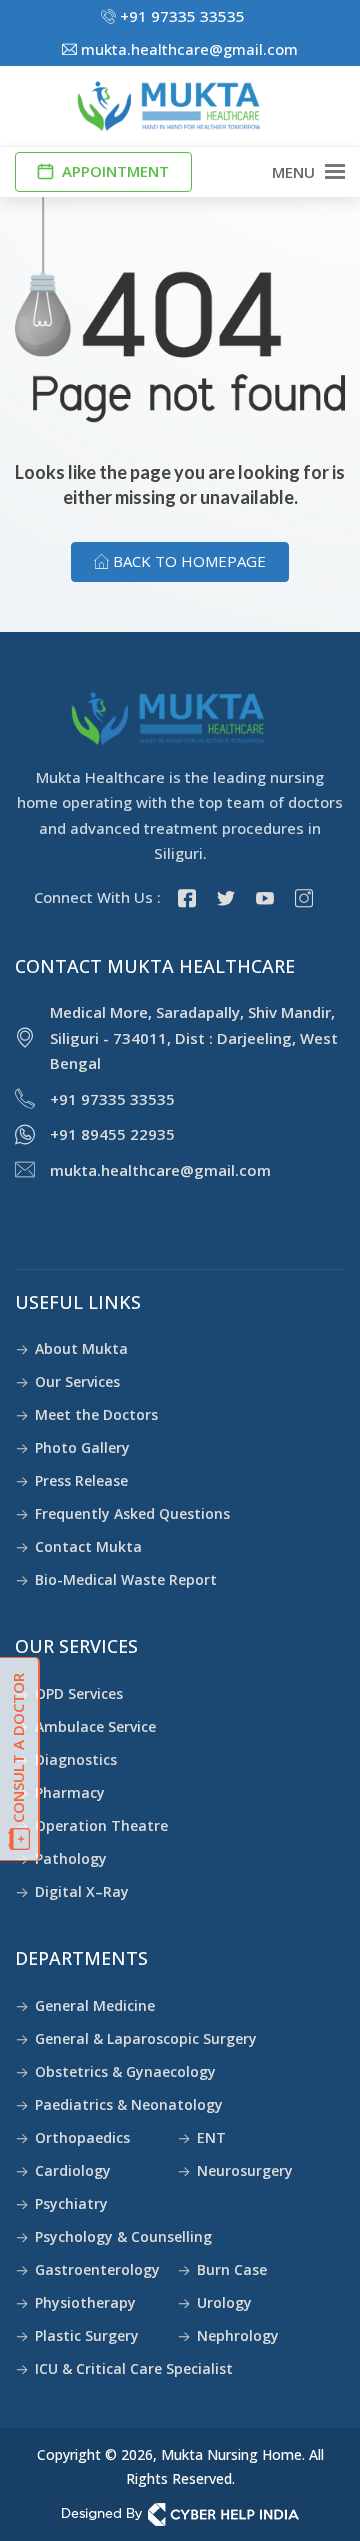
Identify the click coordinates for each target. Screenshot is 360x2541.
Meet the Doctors (96, 1414)
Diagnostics (76, 1759)
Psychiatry (71, 2203)
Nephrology (238, 2335)
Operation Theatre (101, 1825)
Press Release (81, 1480)
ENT (211, 2137)
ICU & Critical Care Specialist (134, 2368)
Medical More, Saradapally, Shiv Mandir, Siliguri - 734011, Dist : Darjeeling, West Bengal (194, 1037)
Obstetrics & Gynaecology (125, 2071)
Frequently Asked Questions (132, 1513)
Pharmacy (70, 1792)
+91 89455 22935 (112, 1134)
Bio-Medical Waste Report (126, 1579)
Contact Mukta (88, 1546)
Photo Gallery (82, 1447)
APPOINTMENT (113, 171)
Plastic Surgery (87, 2335)
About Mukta (81, 1348)
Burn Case (232, 2269)
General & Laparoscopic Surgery (146, 2038)
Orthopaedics (82, 2137)
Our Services (77, 1381)
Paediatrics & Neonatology (129, 2104)
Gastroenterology (97, 2269)
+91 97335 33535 (180, 16)
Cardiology (73, 2170)
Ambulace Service (95, 1726)
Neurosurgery (245, 2170)
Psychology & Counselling (123, 2236)
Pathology (71, 1858)
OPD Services (79, 1693)
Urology (224, 2302)
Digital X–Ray (82, 1891)
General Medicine (95, 2005)
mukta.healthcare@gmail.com (187, 49)
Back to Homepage (187, 561)
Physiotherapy (85, 2302)
